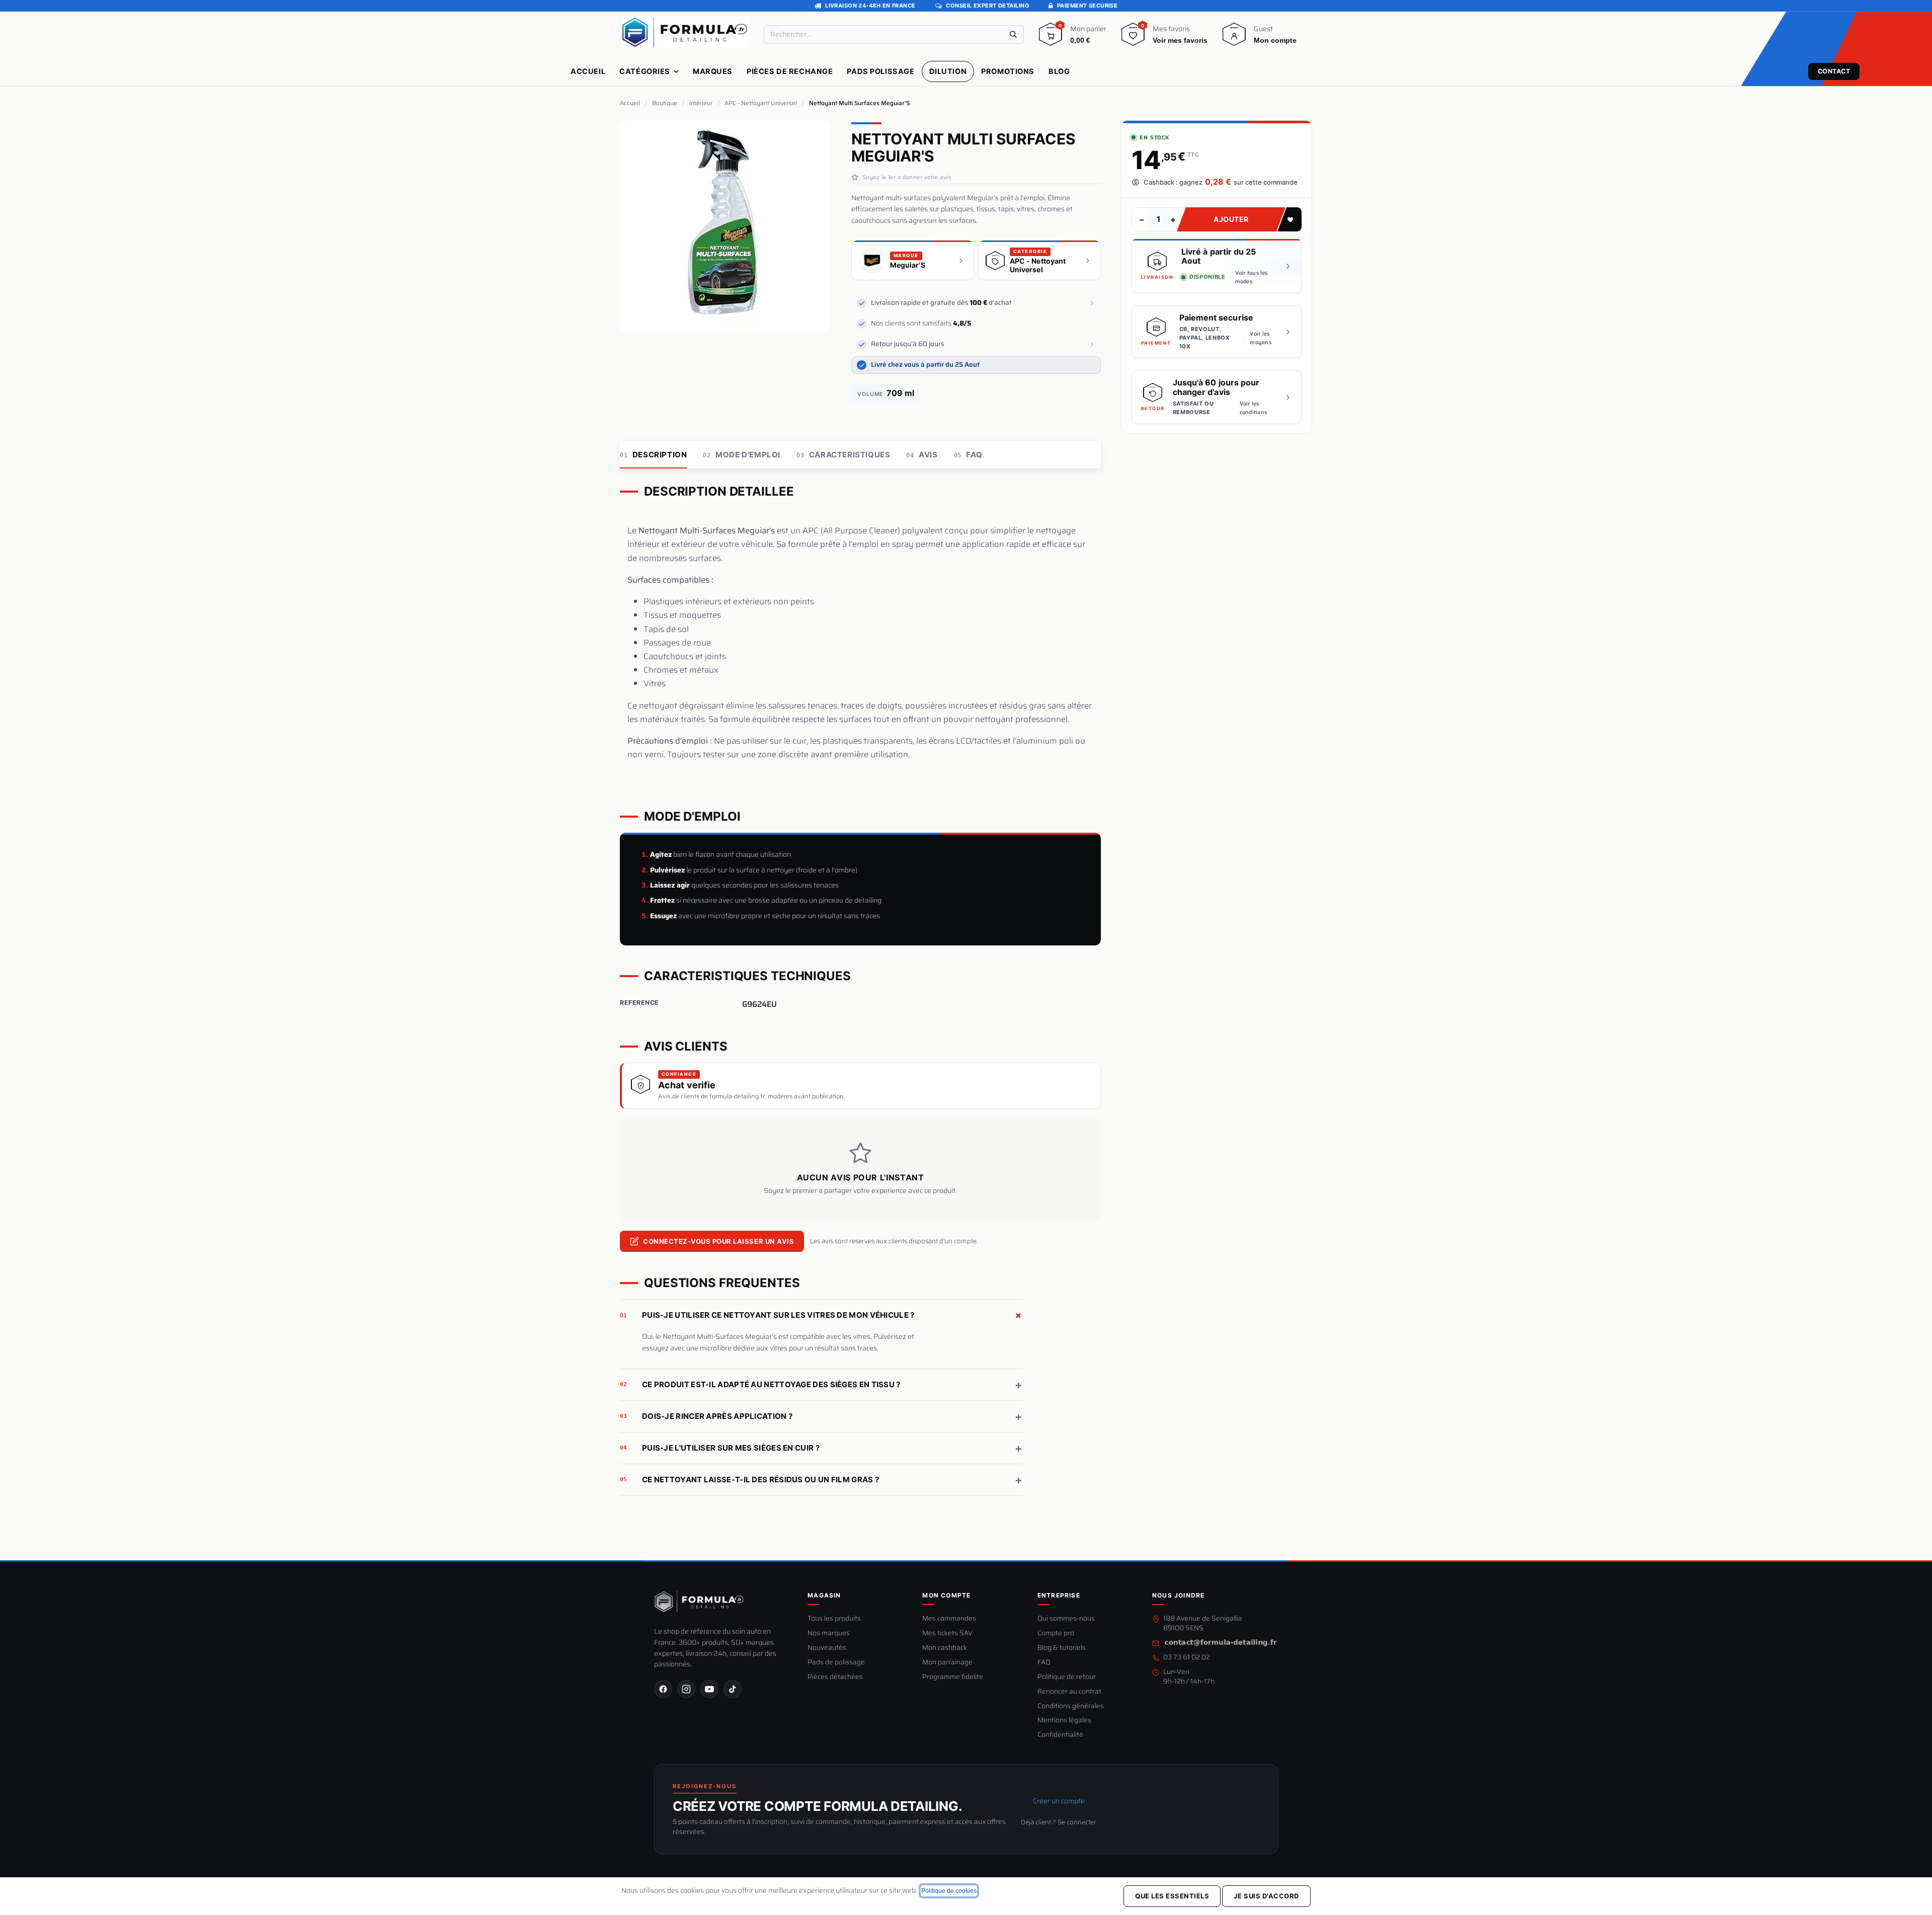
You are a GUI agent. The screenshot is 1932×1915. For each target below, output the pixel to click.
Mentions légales (1064, 1721)
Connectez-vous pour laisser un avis (718, 1242)
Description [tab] (653, 455)
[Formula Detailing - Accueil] (699, 1602)
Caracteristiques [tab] (843, 455)
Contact (1834, 71)
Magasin (824, 1595)
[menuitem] (588, 71)
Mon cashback (945, 1648)
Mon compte (946, 1595)
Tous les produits (834, 1619)
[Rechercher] (1013, 34)
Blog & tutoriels (1062, 1648)
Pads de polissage (836, 1663)
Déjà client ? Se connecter (1059, 1822)
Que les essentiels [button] (1172, 1896)
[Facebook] (663, 1689)
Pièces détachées (835, 1677)
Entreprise (1059, 1595)
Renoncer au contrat (1069, 1692)
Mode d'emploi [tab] (742, 455)
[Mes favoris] (1133, 38)
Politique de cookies (949, 1891)
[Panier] (1051, 38)
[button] (1290, 219)
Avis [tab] (922, 455)
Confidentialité (1060, 1735)
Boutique (665, 103)
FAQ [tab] (968, 455)
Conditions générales (1071, 1706)
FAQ (1044, 1663)
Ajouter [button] (1231, 219)
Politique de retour (1067, 1677)
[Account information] (1234, 38)
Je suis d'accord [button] (1266, 1896)
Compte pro (1056, 1633)
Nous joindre (1178, 1595)
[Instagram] (686, 1689)
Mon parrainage (947, 1663)
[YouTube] (709, 1689)
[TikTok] (733, 1689)
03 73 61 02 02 (1187, 1658)
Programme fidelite (953, 1677)
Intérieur (701, 103)
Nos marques (829, 1633)
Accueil (630, 103)
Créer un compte (1059, 1801)
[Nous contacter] (1221, 1643)
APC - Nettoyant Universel (761, 103)
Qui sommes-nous (1066, 1619)
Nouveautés (827, 1648)
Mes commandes (949, 1619)
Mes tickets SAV (947, 1633)
